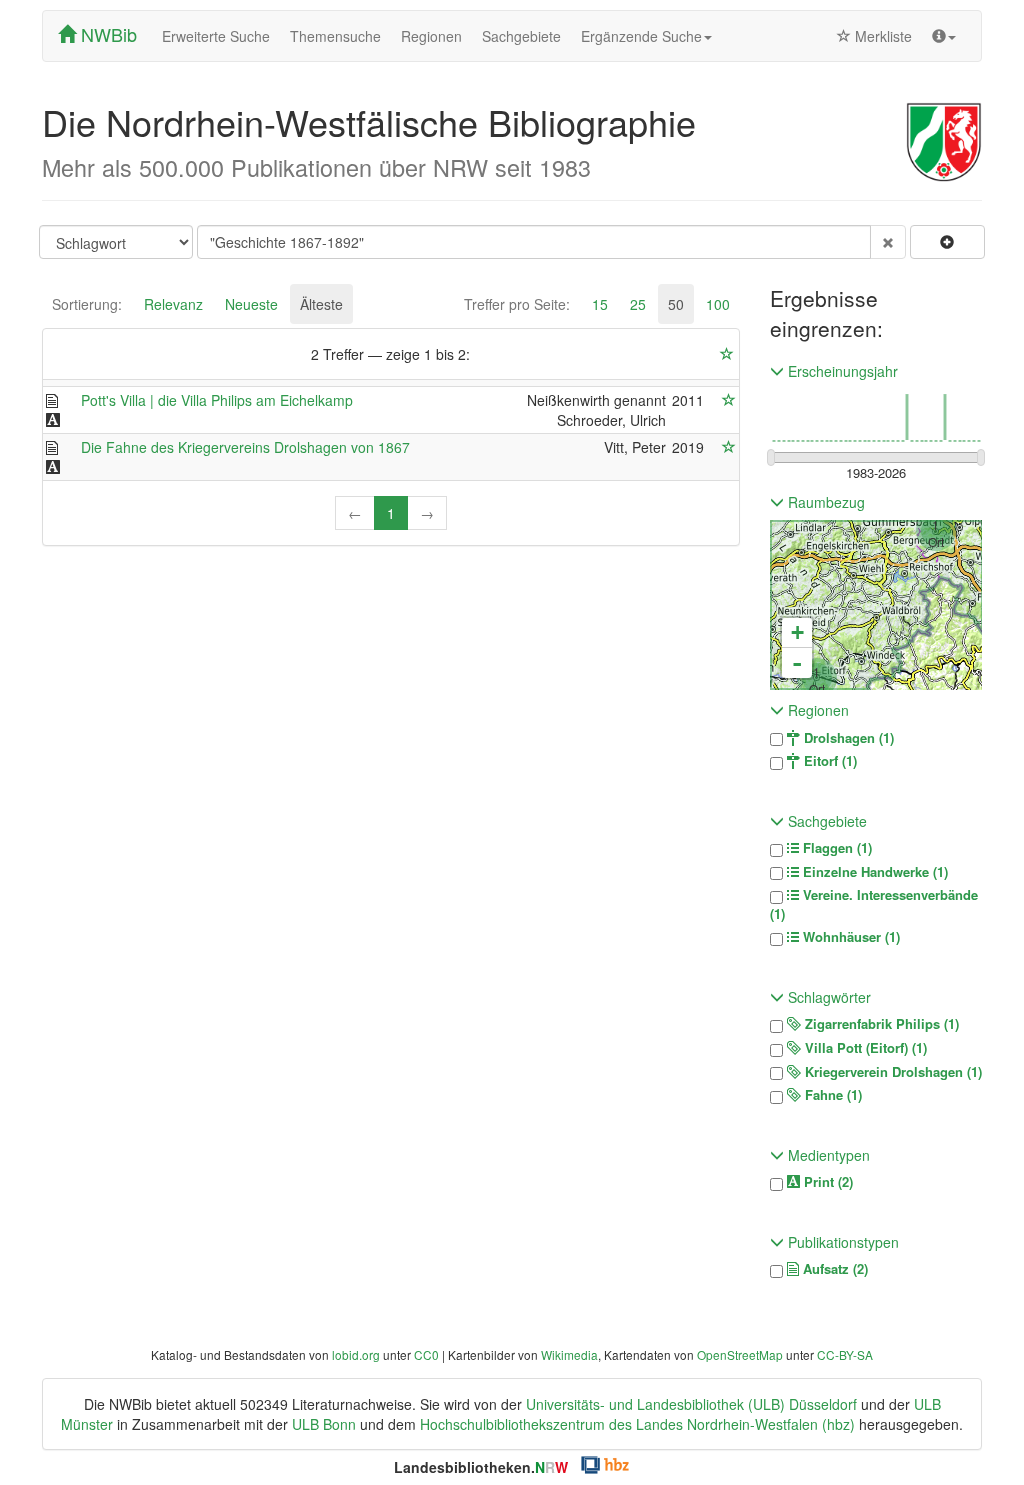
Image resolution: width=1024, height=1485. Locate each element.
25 (638, 304)
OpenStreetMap (740, 1354)
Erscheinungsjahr (841, 371)
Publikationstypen (841, 1242)
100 (718, 304)
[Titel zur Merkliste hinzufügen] (729, 400)
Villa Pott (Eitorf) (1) (864, 1048)
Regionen (431, 36)
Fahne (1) (831, 1095)
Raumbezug (824, 502)
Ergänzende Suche (641, 36)
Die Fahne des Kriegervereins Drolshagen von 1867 (245, 447)
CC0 (426, 1354)
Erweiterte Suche (216, 36)
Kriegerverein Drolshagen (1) (891, 1072)
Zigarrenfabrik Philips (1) (880, 1024)
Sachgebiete (521, 36)
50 (676, 304)
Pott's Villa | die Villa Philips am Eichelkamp (217, 400)
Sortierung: (87, 304)
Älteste (321, 304)
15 (600, 304)
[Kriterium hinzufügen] (947, 242)
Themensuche (335, 36)
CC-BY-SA (845, 1354)
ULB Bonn (324, 1424)
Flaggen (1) (835, 848)
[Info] (944, 36)
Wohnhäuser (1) (849, 937)
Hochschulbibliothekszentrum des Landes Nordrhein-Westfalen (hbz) (637, 1424)
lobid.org (356, 1354)
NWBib (106, 34)
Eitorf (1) (828, 761)
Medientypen (827, 1155)
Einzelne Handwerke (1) (873, 872)
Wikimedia (569, 1354)
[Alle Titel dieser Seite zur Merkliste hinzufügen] (727, 354)
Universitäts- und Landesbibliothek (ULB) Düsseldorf (691, 1404)
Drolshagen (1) (847, 738)
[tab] (87, 304)
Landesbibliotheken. (481, 1467)
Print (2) (826, 1182)
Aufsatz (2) (833, 1269)
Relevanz (173, 304)
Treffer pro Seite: (517, 304)
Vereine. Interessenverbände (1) (874, 904)
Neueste (251, 304)
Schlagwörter (827, 997)
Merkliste (881, 36)
